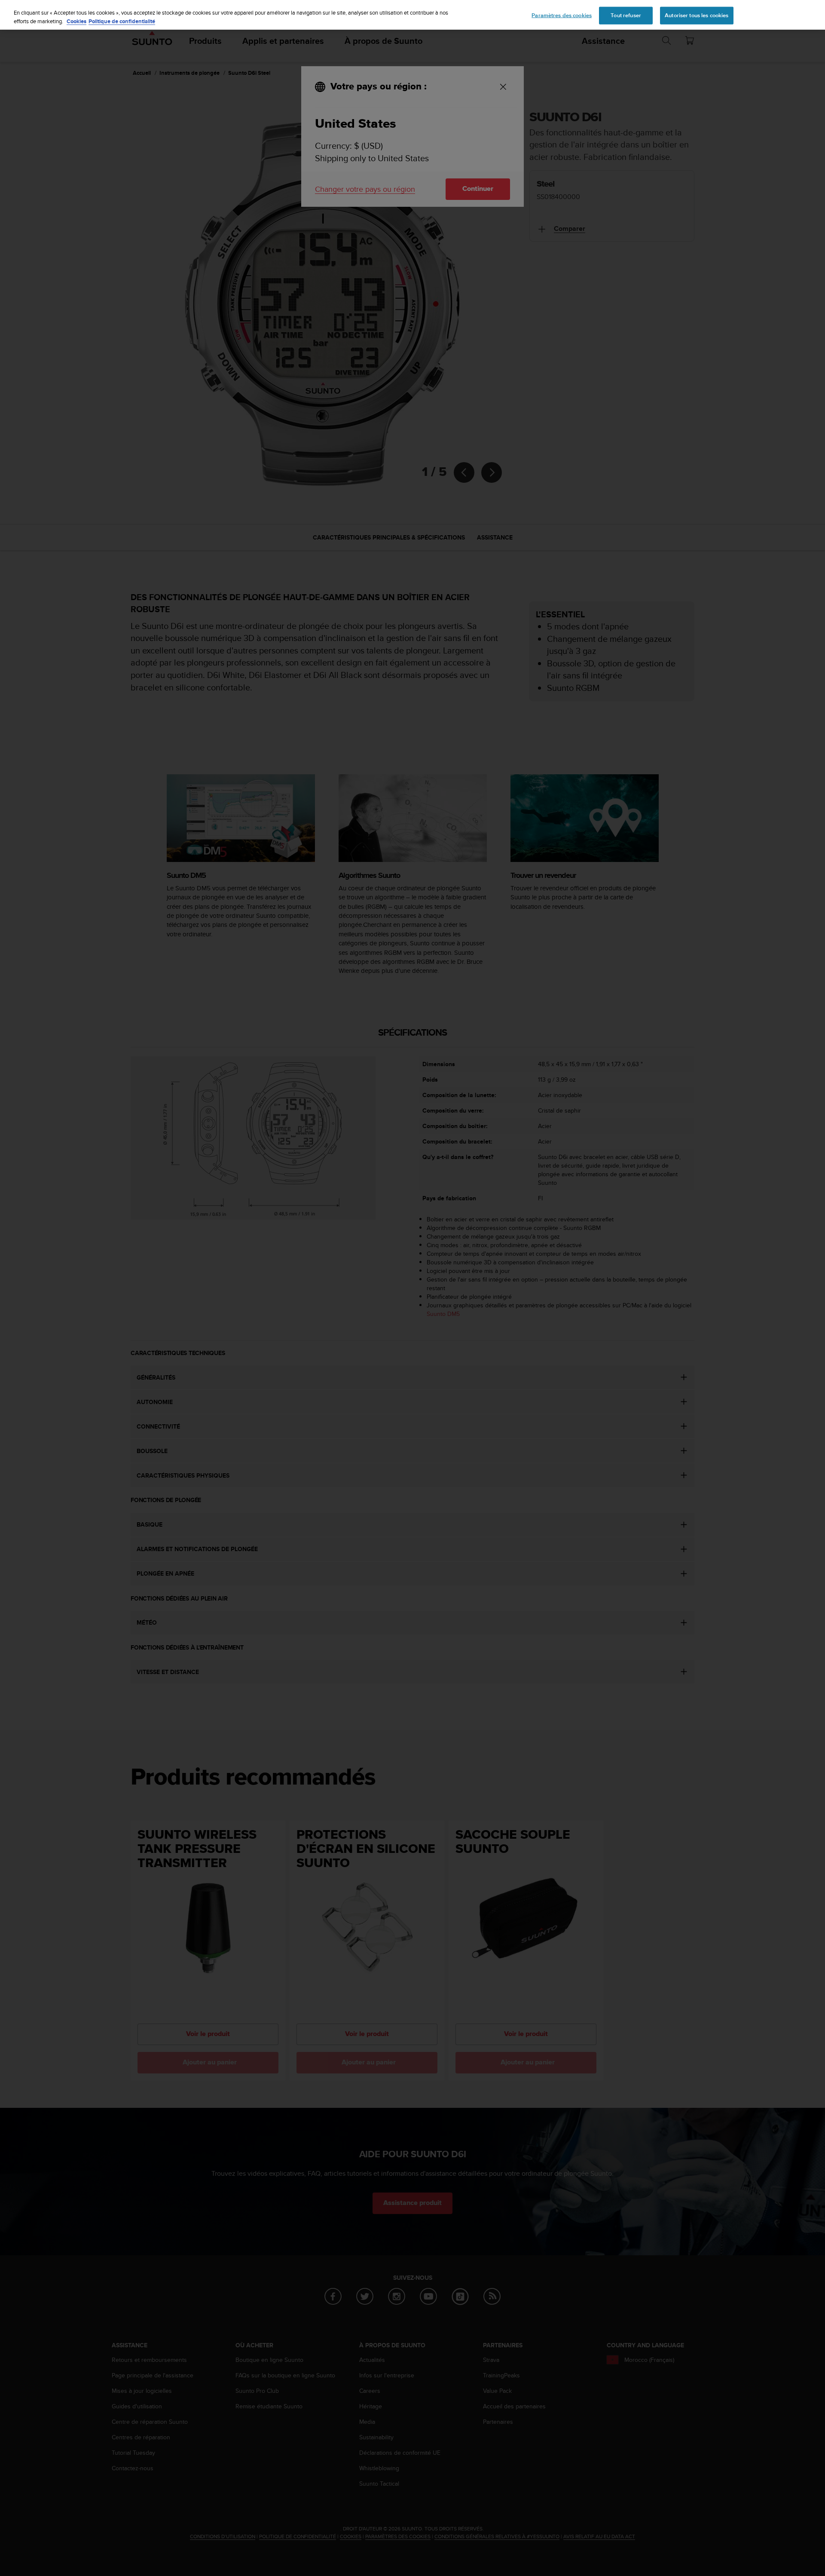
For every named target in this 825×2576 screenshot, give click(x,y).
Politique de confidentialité (122, 21)
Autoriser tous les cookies (697, 15)
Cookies (76, 21)
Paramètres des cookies (562, 15)
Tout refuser (626, 15)
